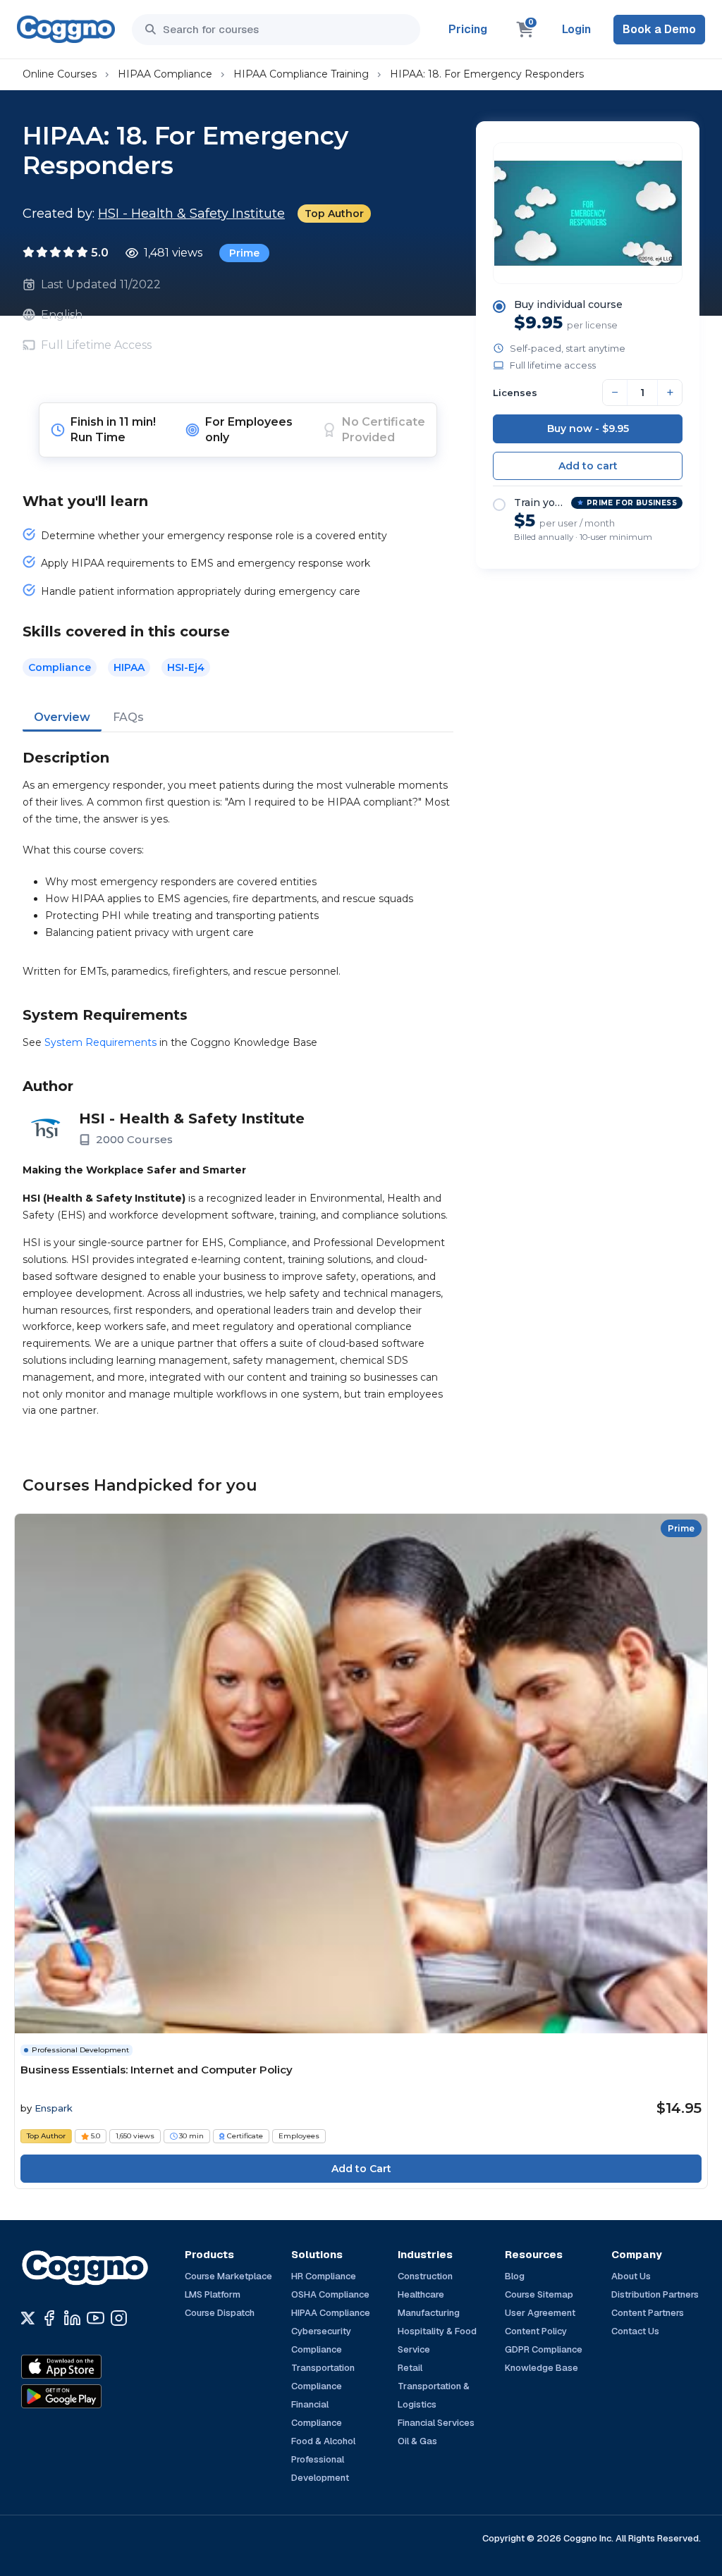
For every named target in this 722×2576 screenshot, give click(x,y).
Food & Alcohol (323, 2441)
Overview (62, 717)
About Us (631, 2276)
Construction (425, 2276)
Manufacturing (429, 2313)
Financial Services (436, 2423)
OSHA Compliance (330, 2294)
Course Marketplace (228, 2276)
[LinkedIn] (72, 2318)
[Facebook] (49, 2318)
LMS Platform (213, 2294)
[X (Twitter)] (28, 2318)
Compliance (60, 667)
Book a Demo (659, 29)
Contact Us (635, 2331)
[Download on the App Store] (92, 2367)
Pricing (468, 29)
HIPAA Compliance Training (301, 74)
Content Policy (536, 2331)
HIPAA (129, 667)
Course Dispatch (220, 2313)
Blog (515, 2276)
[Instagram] (119, 2318)
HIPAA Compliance (165, 74)
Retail (410, 2368)
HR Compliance (324, 2276)
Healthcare (421, 2294)
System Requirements (100, 1042)
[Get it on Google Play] (92, 2396)
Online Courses (60, 74)
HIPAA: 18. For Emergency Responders (487, 74)
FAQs (128, 717)
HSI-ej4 (186, 667)
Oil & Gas (417, 2441)
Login (576, 29)
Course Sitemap (539, 2294)
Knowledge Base (541, 2368)
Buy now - (588, 429)
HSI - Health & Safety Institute (191, 214)
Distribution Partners (655, 2294)
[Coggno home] (66, 29)
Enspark (54, 2108)
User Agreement (540, 2313)
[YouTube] (96, 2318)
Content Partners (648, 2313)
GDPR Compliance (544, 2349)
